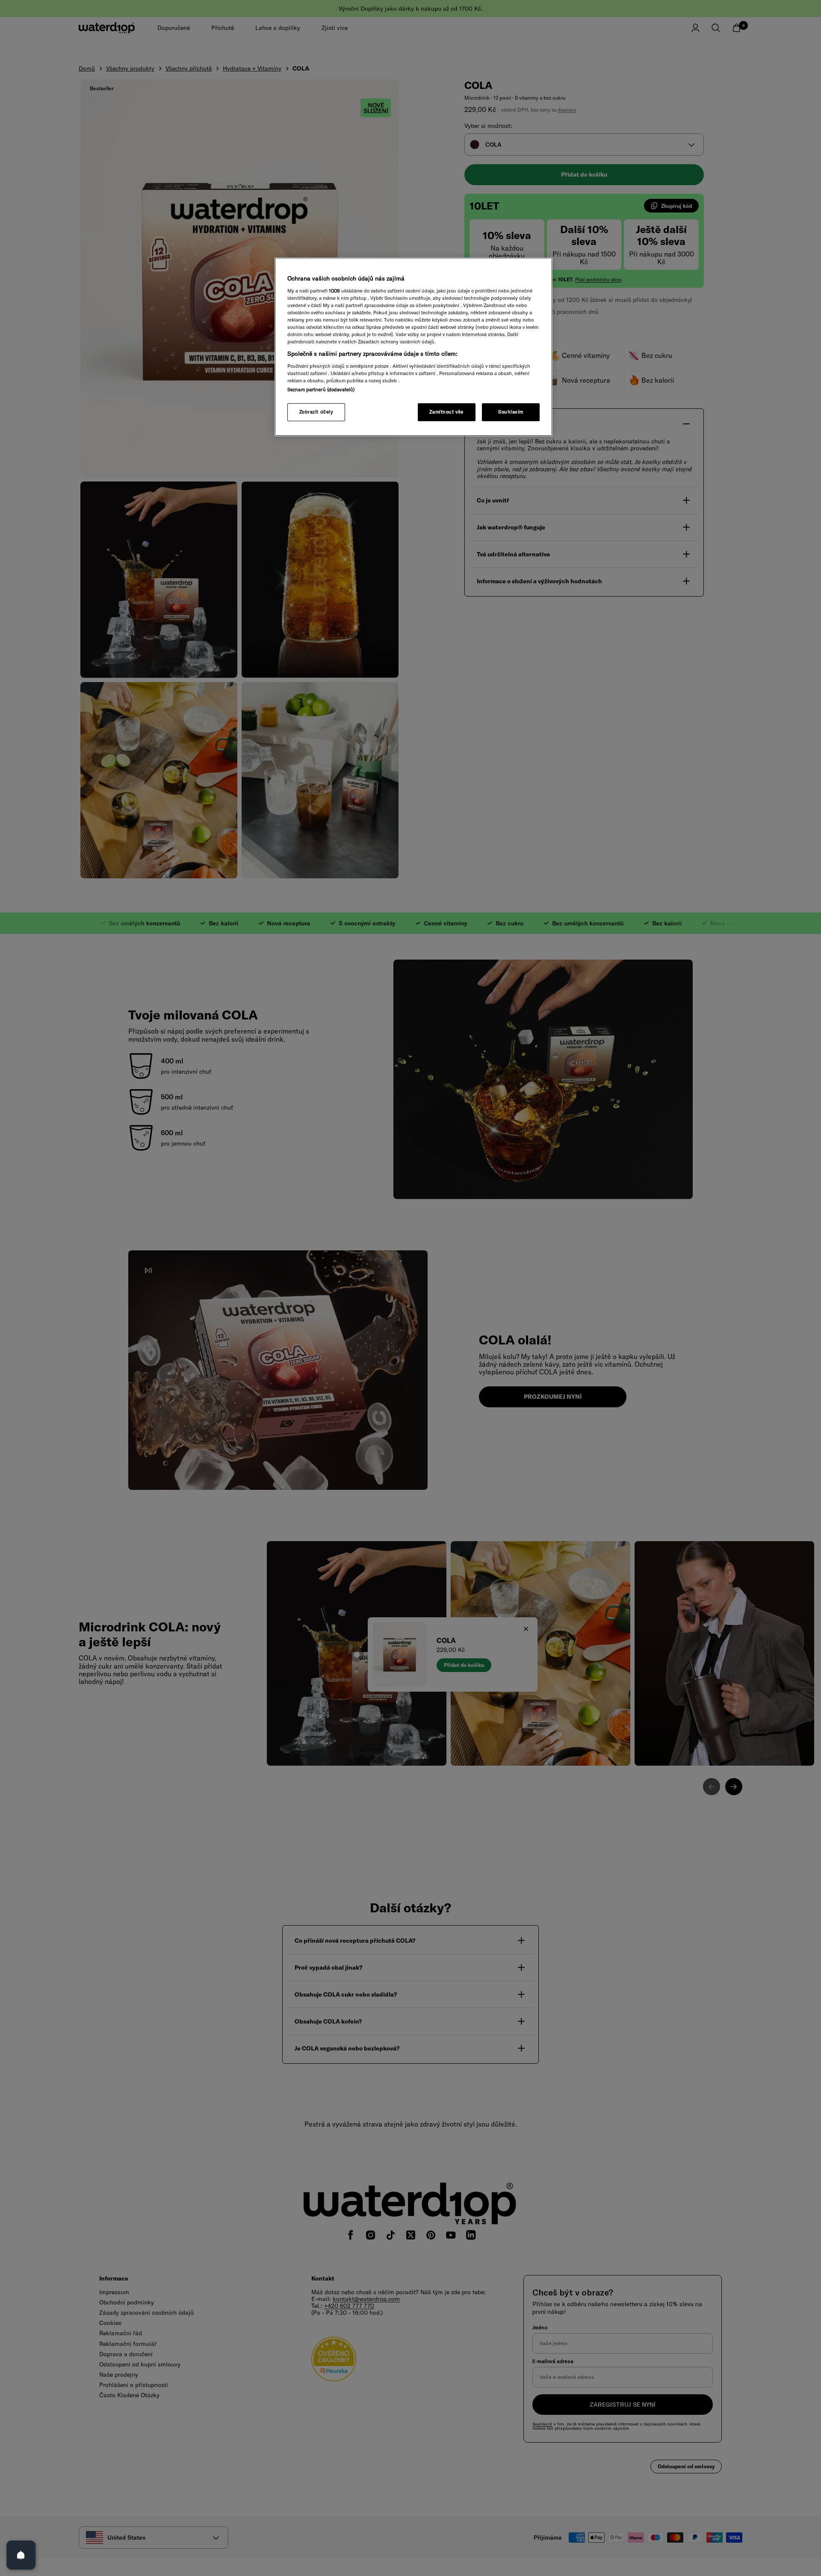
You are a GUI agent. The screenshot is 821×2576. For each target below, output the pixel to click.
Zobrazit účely (316, 412)
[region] (413, 347)
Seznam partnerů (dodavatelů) (321, 390)
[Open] (21, 2555)
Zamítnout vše (446, 412)
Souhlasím (511, 412)
